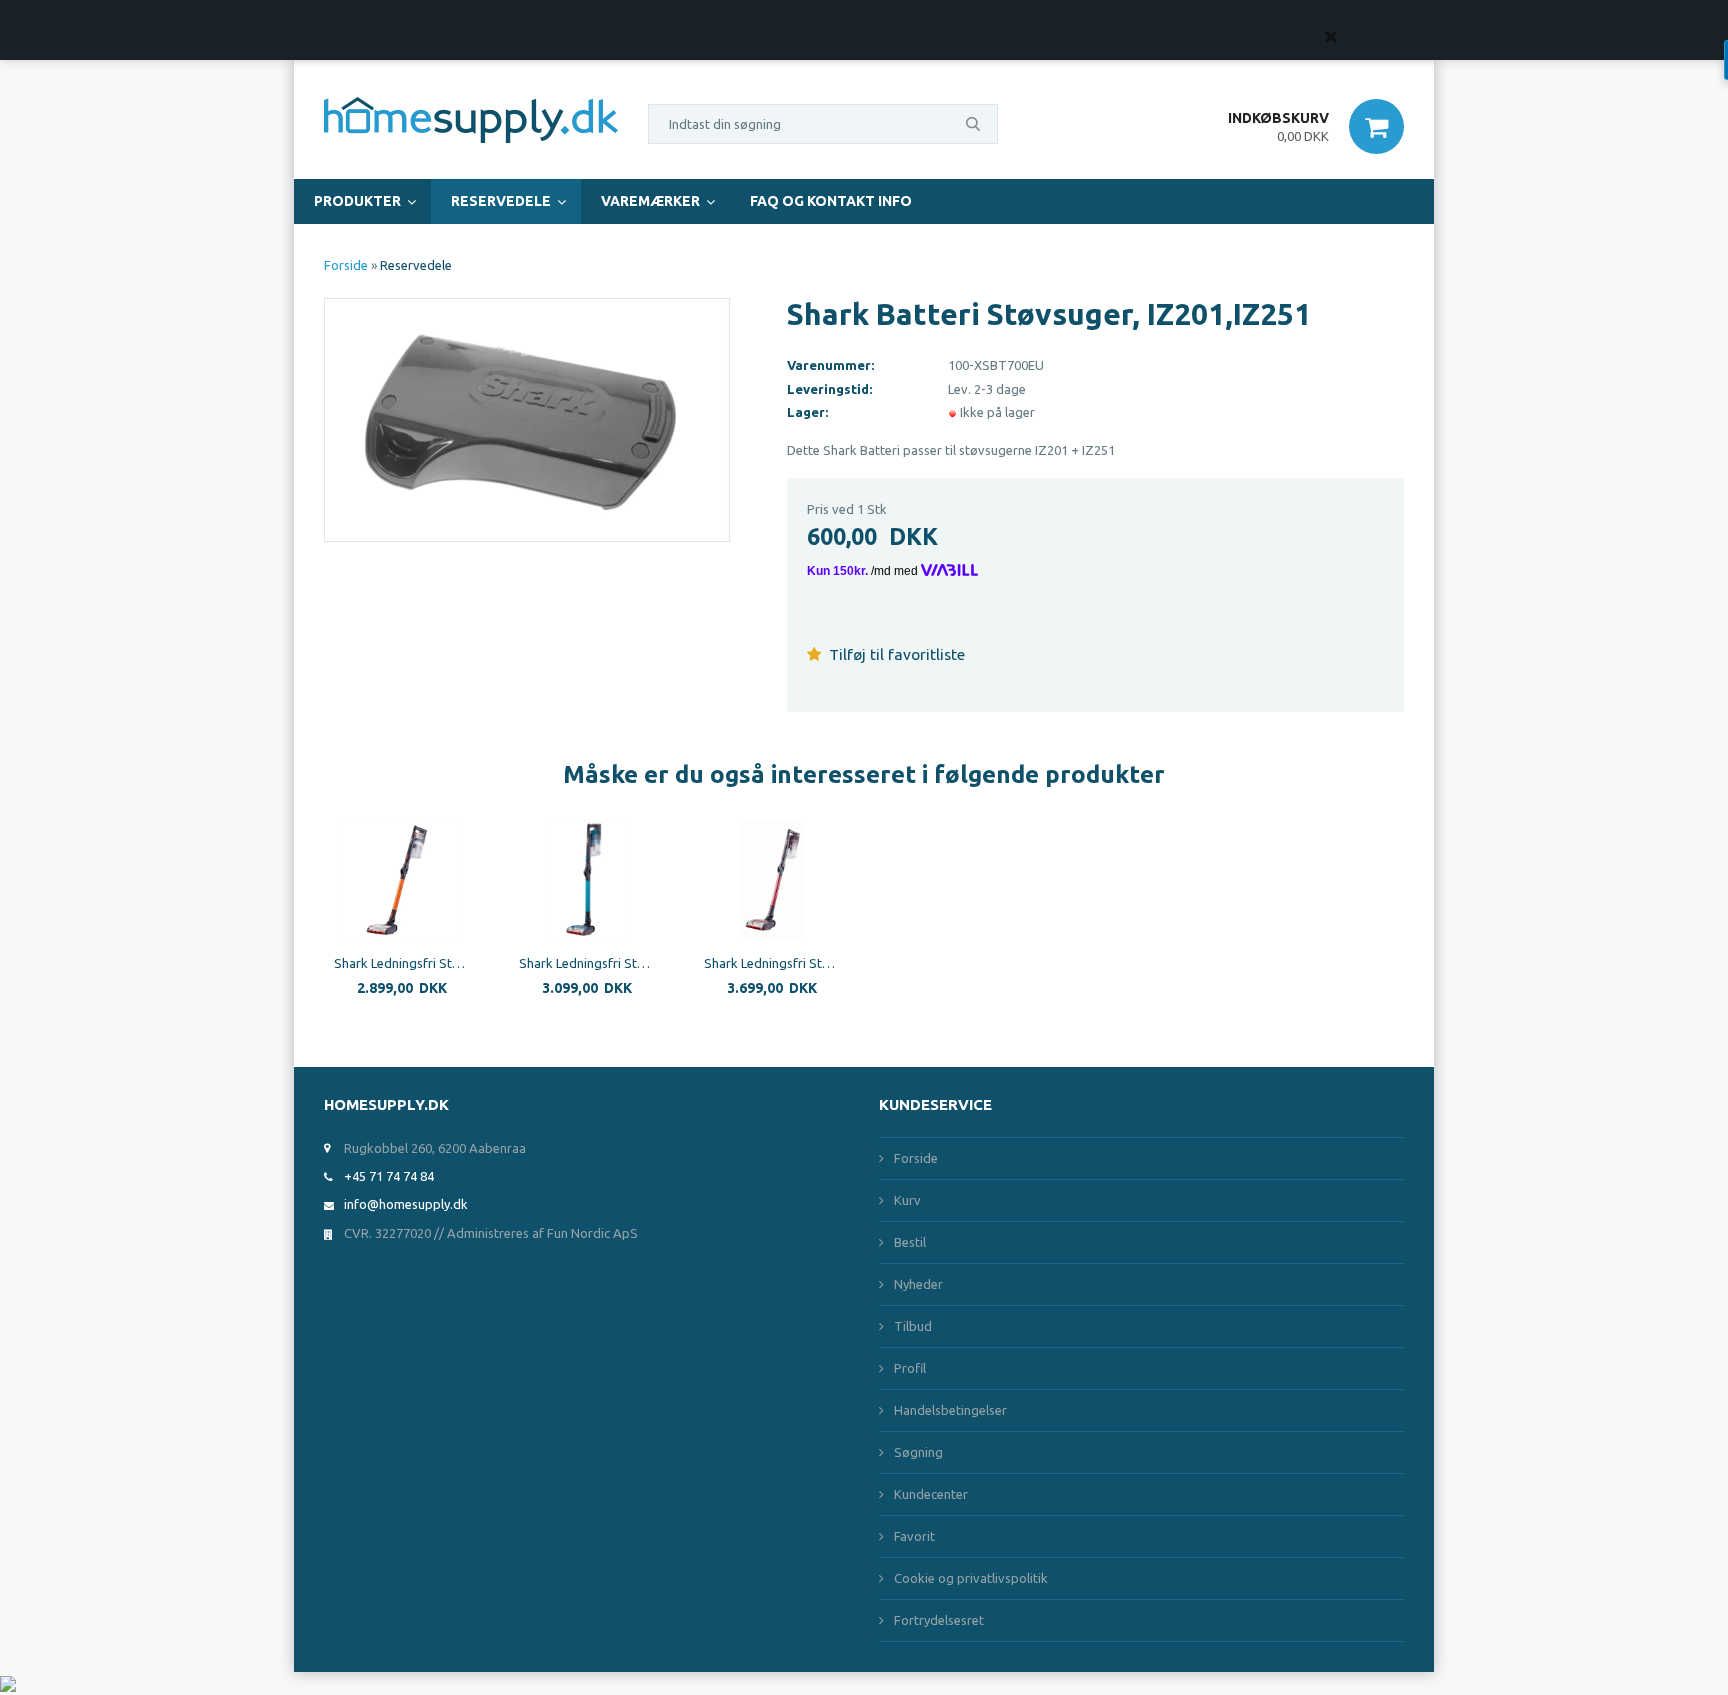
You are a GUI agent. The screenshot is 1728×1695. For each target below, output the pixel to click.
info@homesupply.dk (406, 1204)
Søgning (918, 1452)
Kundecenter (931, 1494)
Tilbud (913, 1326)
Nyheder (918, 1284)
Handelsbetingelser (950, 1410)
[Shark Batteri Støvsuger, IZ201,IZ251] (527, 418)
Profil (910, 1368)
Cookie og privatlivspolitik (971, 1578)
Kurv (907, 1200)
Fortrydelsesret (939, 1620)
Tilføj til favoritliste (895, 654)
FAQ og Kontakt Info (831, 201)
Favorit (914, 1536)
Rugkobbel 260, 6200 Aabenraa (435, 1148)
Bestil (910, 1242)
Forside (346, 265)
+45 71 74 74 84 (389, 1176)
